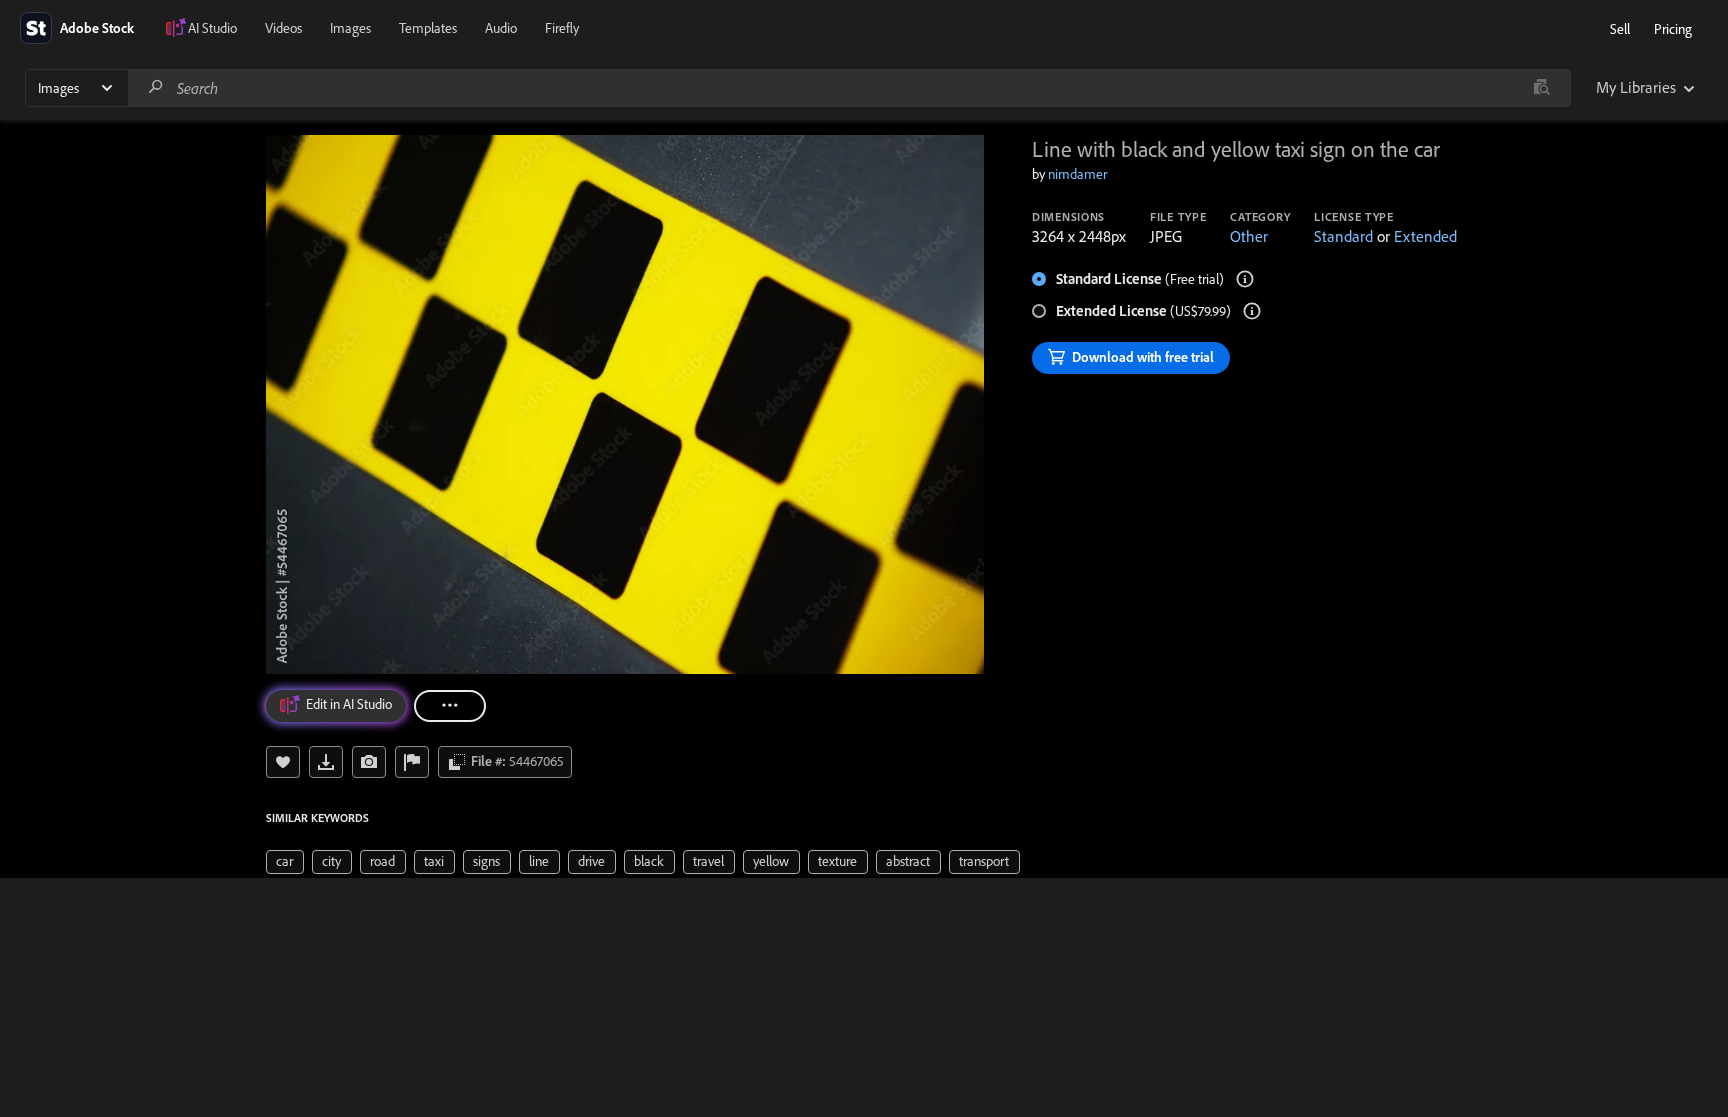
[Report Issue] (412, 762)
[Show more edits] (450, 706)
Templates (428, 28)
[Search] (156, 87)
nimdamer (1077, 174)
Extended (1425, 236)
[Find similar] (1541, 88)
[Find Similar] (369, 762)
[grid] (643, 860)
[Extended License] (1252, 311)
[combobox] (849, 88)
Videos (283, 28)
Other (1249, 236)
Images (350, 28)
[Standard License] (1245, 279)
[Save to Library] (283, 762)
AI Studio (212, 28)
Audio (501, 28)
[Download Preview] (326, 762)
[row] (285, 862)
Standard (1343, 236)
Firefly (562, 28)
